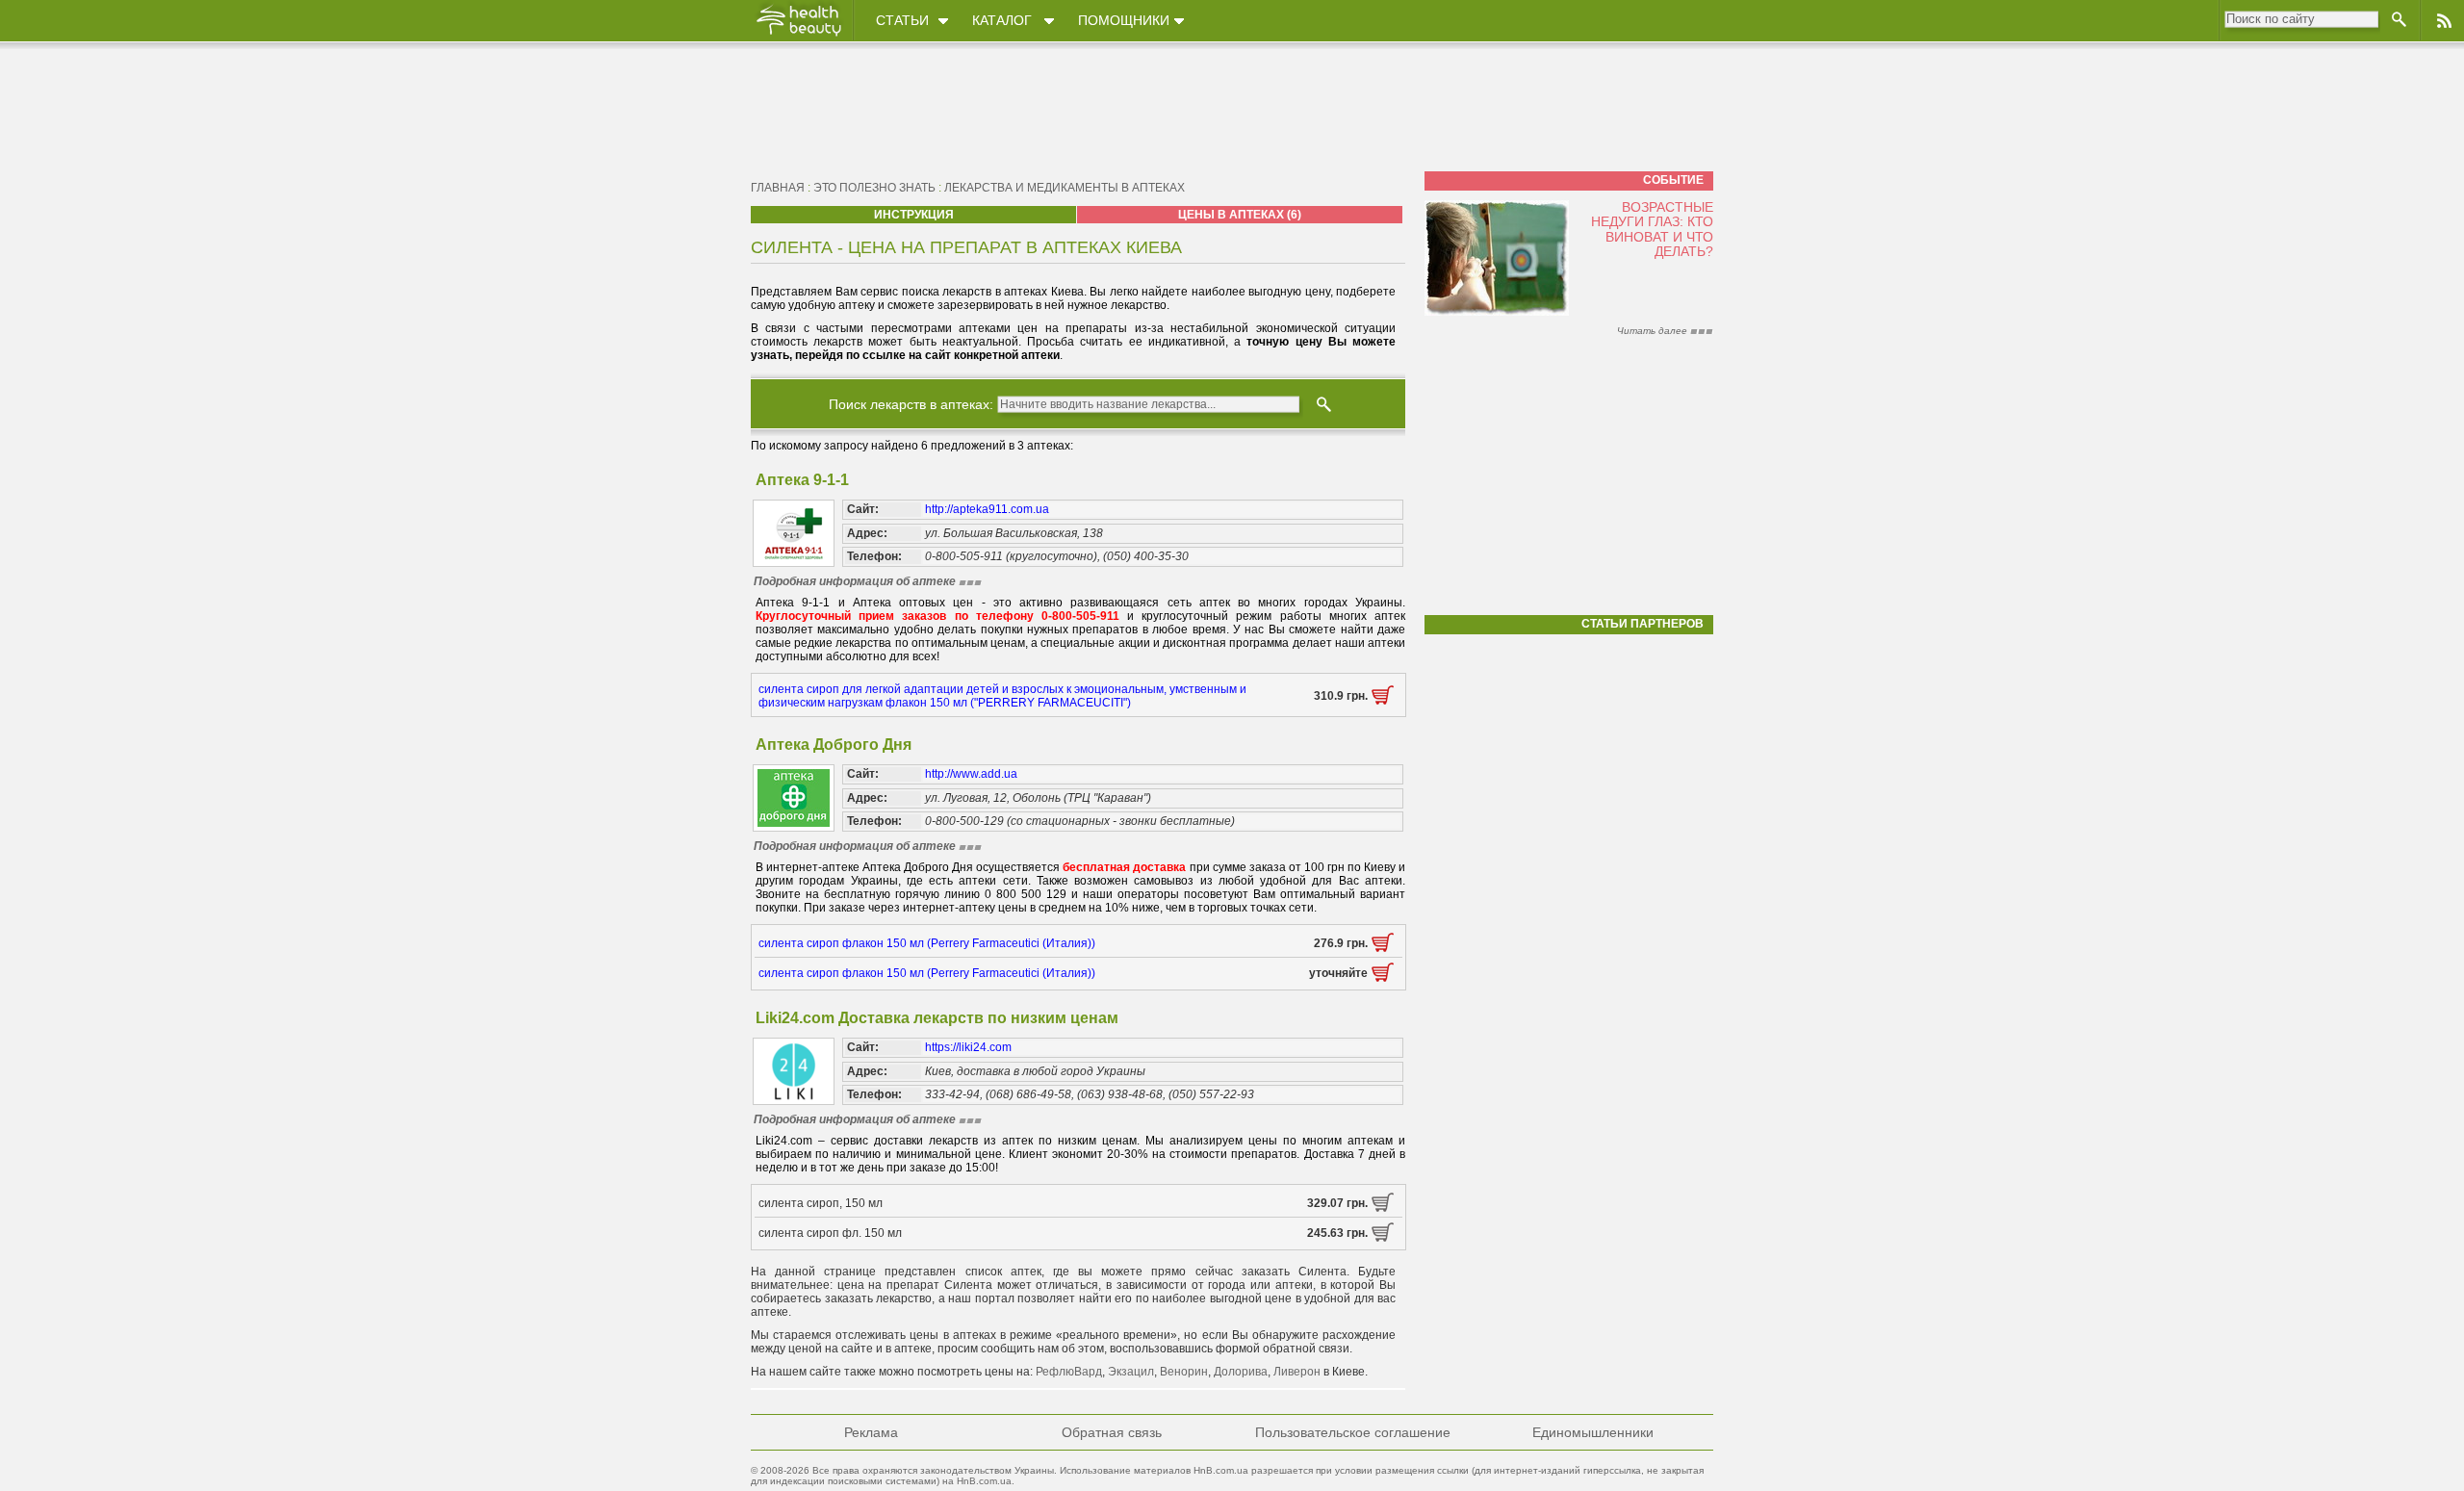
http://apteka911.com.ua (987, 509)
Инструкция (914, 215)
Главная (778, 188)
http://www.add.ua (971, 774)
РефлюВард (1069, 1372)
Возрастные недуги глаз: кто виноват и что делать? (1652, 229)
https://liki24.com (968, 1047)
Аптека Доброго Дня (834, 745)
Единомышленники (1593, 1432)
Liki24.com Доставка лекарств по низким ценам (937, 1018)
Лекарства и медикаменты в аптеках (1065, 188)
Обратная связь (1112, 1432)
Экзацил (1131, 1372)
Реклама (871, 1432)
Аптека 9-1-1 (802, 480)
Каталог (1002, 20)
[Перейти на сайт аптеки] (1383, 701)
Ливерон (1297, 1372)
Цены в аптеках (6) (1240, 215)
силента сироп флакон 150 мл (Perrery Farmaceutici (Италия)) (927, 943)
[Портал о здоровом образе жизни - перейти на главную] (798, 36)
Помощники (1124, 20)
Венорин (1184, 1372)
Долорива (1241, 1372)
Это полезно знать (874, 188)
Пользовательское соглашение (1353, 1432)
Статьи (902, 20)
